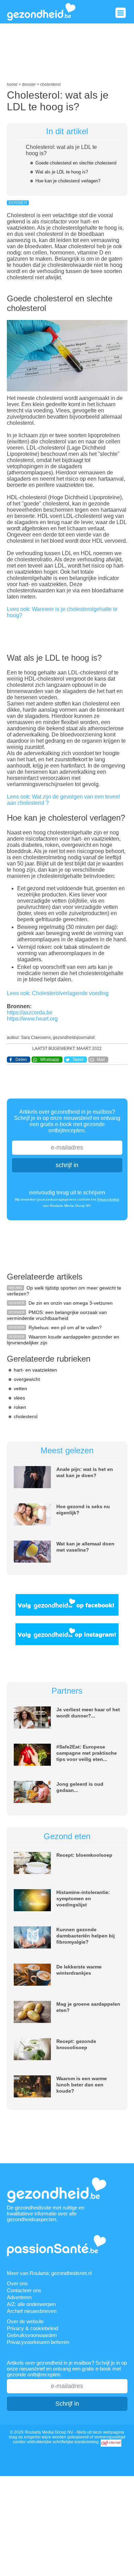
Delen (21, 1060)
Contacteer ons (24, 2290)
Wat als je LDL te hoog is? (62, 172)
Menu (121, 13)
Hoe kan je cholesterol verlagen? (68, 181)
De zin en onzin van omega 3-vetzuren (71, 1303)
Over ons (17, 2283)
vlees (19, 1398)
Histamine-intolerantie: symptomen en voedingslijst (83, 1898)
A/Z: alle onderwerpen (31, 2304)
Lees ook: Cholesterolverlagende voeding (58, 993)
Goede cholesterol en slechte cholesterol (76, 163)
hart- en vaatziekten (35, 1370)
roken (20, 1407)
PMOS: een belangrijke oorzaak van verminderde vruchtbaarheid (57, 1315)
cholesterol (26, 1416)
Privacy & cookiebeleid (32, 2328)
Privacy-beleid (108, 1199)
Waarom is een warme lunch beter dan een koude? (82, 2085)
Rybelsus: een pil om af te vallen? (65, 1327)
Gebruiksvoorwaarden (32, 2335)
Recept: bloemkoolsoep (84, 1855)
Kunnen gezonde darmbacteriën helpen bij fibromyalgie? (86, 1936)
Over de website (25, 2321)
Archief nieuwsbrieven (32, 2311)
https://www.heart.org (32, 1019)
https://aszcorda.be (30, 1013)
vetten (20, 1389)
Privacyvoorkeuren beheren (38, 2342)
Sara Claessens (36, 1038)
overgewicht (27, 1379)
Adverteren (19, 2297)
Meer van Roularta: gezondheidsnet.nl (49, 2273)
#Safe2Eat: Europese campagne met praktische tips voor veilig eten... (87, 1753)
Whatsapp (50, 1060)
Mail (101, 1060)
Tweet (78, 1060)
